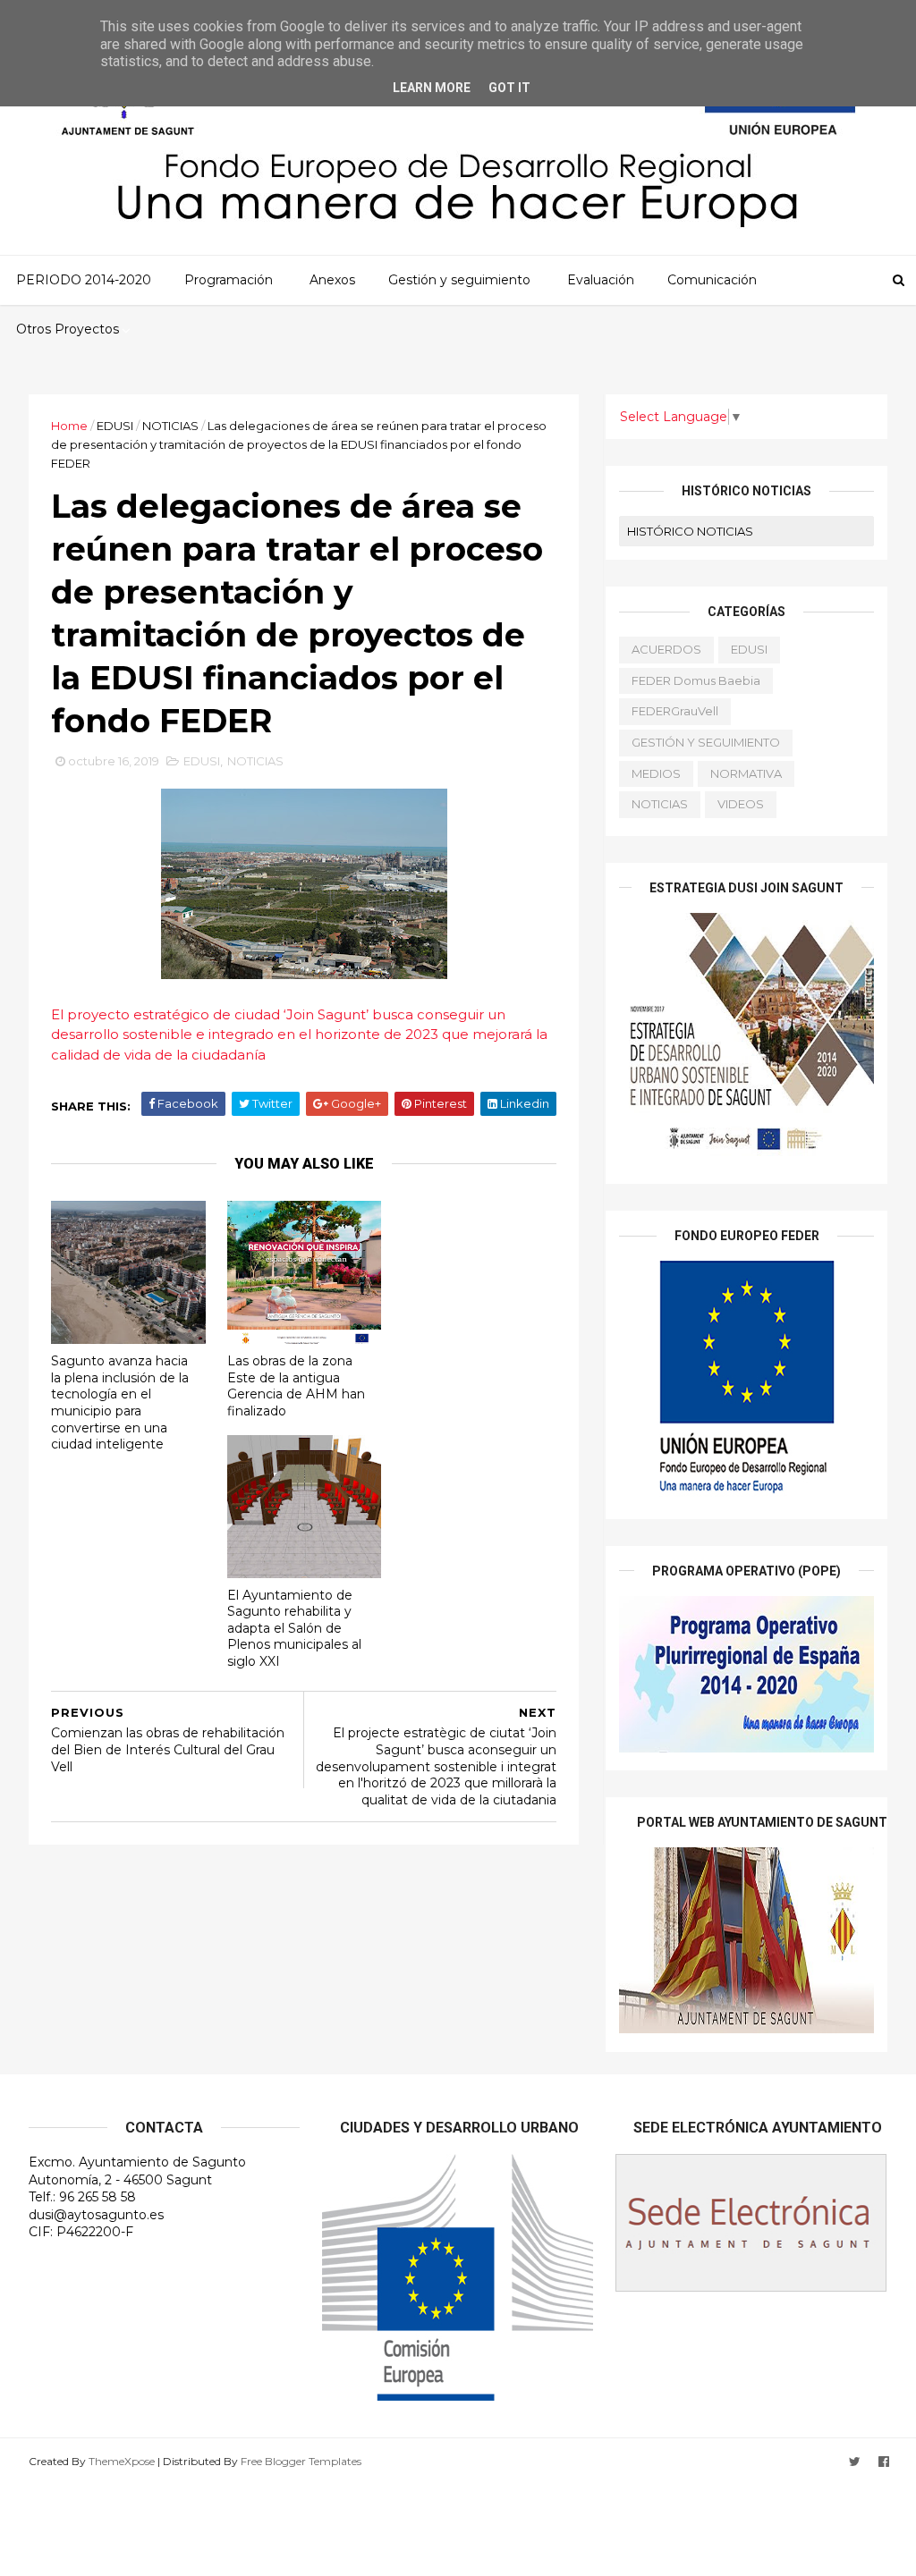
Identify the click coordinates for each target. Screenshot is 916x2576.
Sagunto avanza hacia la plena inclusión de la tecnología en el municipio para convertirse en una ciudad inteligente (120, 1402)
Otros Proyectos (68, 329)
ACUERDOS (666, 649)
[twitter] (855, 2462)
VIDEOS (741, 804)
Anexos (332, 280)
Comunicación (712, 280)
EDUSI (115, 426)
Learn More (432, 88)
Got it (509, 88)
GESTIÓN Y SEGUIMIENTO (706, 742)
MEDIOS (656, 773)
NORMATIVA (746, 773)
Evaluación (601, 280)
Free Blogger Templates (301, 2461)
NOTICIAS (170, 426)
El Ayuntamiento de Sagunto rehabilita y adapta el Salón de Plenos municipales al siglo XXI (294, 1629)
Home (69, 426)
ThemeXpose (122, 2461)
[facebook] (884, 2462)
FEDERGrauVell (675, 711)
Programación (229, 280)
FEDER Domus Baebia (696, 680)
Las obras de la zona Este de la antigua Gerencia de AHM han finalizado (296, 1386)
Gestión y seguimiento (459, 280)
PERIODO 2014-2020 (84, 280)
